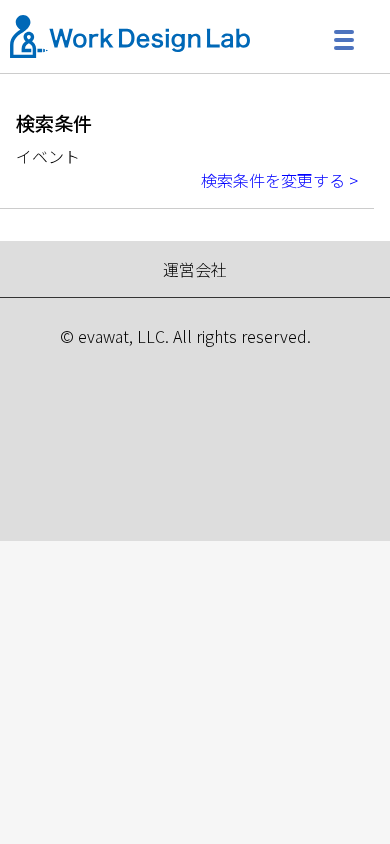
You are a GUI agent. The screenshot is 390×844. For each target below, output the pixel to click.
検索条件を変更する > (279, 180)
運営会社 (195, 269)
